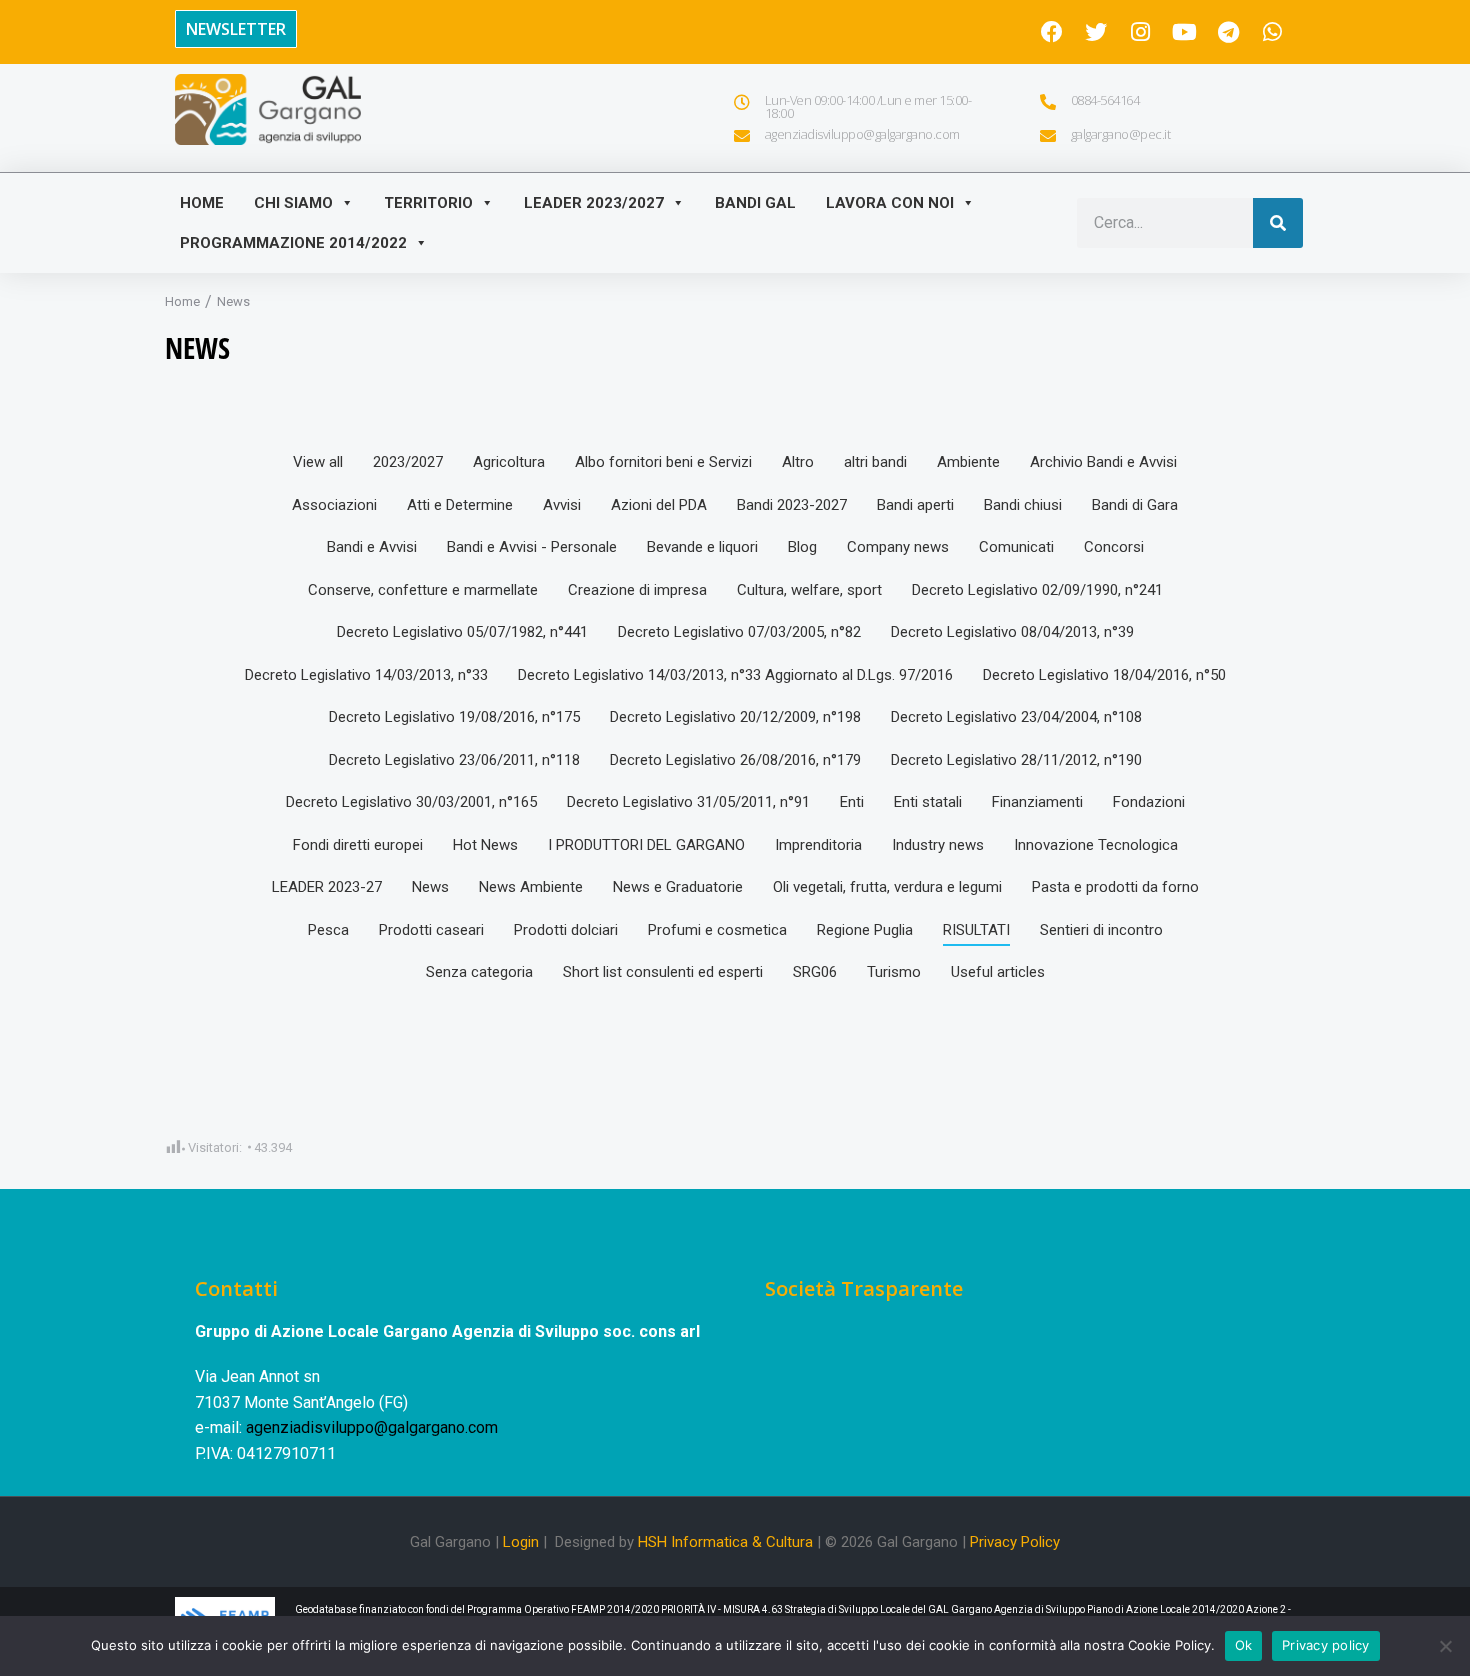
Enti (852, 802)
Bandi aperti (915, 505)
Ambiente (968, 462)
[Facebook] (1052, 32)
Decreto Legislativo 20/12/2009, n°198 (735, 717)
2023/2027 (408, 462)
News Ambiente (531, 887)
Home (202, 203)
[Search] (1278, 223)
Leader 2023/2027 (594, 203)
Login (521, 1542)
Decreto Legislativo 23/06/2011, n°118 (454, 760)
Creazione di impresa (637, 590)
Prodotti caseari (431, 930)
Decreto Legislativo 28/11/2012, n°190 (1016, 760)
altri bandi (875, 462)
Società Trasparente (864, 1288)
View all (318, 462)
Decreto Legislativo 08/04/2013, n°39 (1012, 632)
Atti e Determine (460, 505)
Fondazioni (1149, 802)
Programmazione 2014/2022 (293, 243)
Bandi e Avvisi (372, 547)
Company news (898, 547)
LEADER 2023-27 (327, 887)
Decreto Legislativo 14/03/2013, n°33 (366, 675)
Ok (1244, 1645)
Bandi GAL (755, 203)
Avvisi (562, 505)
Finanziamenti (1037, 802)
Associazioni (334, 505)
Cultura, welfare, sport (809, 590)
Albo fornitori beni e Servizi (663, 462)
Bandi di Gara (1135, 505)
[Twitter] (1096, 32)
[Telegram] (1228, 32)
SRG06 (815, 972)
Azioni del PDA (659, 505)
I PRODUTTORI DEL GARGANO (646, 845)
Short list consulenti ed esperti (663, 972)
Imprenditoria (818, 845)
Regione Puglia (865, 930)
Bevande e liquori (702, 547)
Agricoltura (509, 462)
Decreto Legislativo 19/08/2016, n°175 (454, 717)
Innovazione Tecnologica (1096, 845)
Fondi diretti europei (358, 845)
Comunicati (1016, 547)
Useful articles (998, 972)
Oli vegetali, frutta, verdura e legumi (887, 887)
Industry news (938, 845)
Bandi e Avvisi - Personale (532, 547)
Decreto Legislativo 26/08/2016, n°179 (735, 760)
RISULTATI (976, 930)
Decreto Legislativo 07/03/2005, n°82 (739, 632)
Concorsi (1114, 547)
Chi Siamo (293, 203)
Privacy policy (1326, 1645)
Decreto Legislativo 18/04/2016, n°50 (1104, 675)
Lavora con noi (890, 203)
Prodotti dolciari (566, 930)
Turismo (894, 972)
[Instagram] (1140, 32)
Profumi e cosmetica (717, 930)
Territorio (428, 203)
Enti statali (928, 802)
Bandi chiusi (1023, 505)
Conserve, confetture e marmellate (423, 590)
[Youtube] (1184, 32)
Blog (802, 547)
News (430, 887)
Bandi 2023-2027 (792, 505)
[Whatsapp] (1272, 32)
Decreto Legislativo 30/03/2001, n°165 (411, 802)
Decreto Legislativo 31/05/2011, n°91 (688, 802)
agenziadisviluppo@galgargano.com (372, 1427)
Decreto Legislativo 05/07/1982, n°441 (462, 632)
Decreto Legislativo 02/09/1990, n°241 (1037, 590)
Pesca (328, 930)
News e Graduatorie (678, 887)
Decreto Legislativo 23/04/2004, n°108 (1016, 717)
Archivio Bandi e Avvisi (1103, 462)
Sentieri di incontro (1101, 930)
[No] (1445, 1646)
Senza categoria (479, 972)
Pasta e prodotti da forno (1115, 887)
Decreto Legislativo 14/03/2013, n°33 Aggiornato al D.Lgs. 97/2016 (735, 675)
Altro (798, 462)
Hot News (485, 845)
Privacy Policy (1015, 1542)
